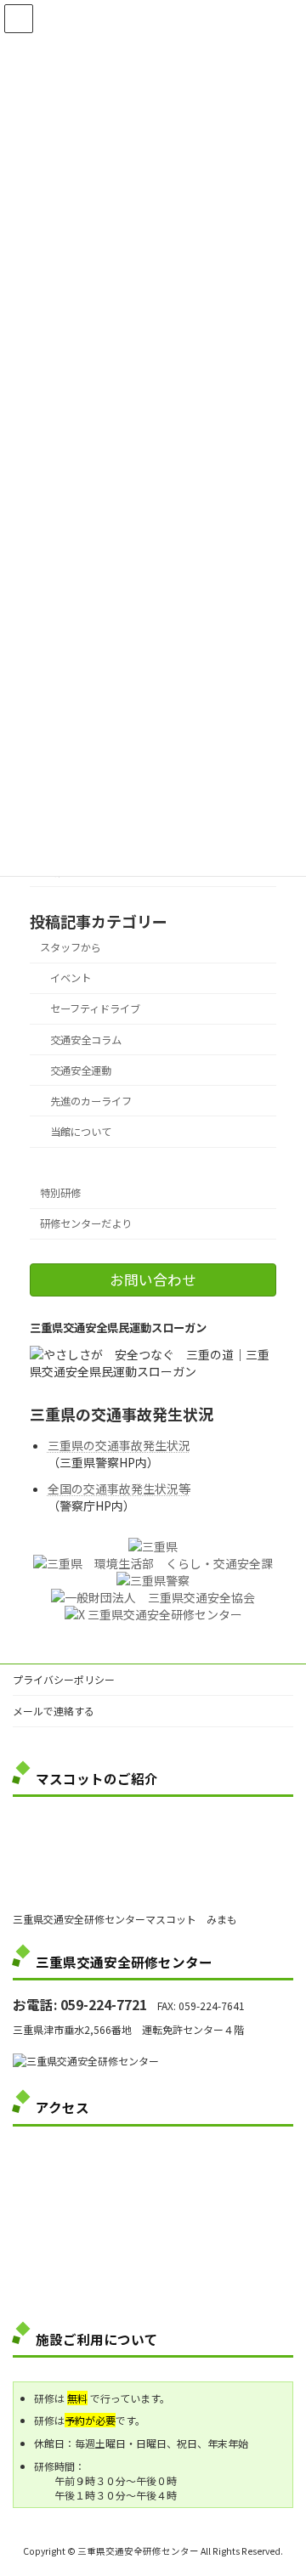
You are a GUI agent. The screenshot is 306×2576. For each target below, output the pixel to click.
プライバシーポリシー (64, 1679)
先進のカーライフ (91, 1101)
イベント (71, 978)
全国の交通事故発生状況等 (119, 1489)
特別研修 (60, 1193)
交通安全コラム (86, 1039)
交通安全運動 (81, 1071)
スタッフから (71, 947)
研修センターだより (86, 1223)
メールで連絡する (54, 1711)
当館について (81, 1132)
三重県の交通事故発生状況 (119, 1445)
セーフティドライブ (95, 1008)
